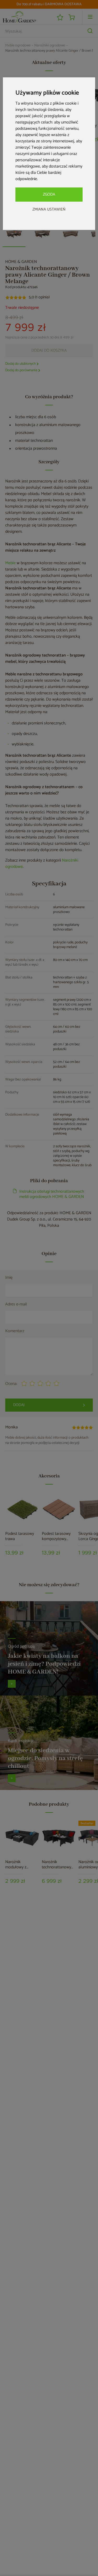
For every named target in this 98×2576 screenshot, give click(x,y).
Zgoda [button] (49, 194)
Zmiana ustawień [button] (49, 209)
